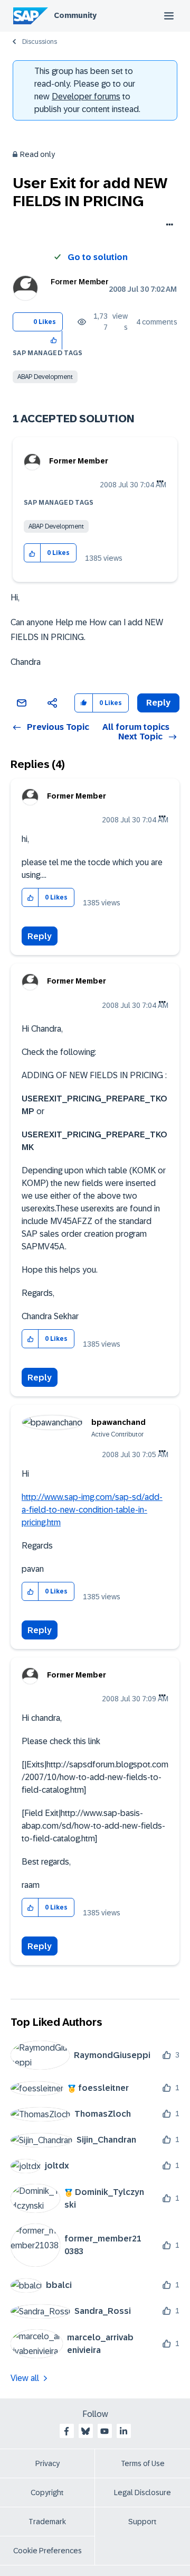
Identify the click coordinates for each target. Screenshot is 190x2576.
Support (142, 2522)
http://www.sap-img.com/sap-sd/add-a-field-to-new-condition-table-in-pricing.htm (92, 1510)
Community (75, 15)
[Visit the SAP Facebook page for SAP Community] (66, 2431)
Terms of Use (143, 2463)
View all (25, 2378)
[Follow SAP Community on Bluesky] (85, 2431)
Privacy (47, 2463)
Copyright (47, 2492)
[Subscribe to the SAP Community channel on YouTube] (104, 2431)
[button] (54, 340)
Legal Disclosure (142, 2492)
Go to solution (98, 257)
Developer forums (86, 96)
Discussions (40, 42)
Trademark (47, 2522)
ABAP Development (45, 377)
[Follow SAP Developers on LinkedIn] (123, 2431)
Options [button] (168, 226)
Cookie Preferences (47, 2551)
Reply (40, 936)
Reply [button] (158, 703)
